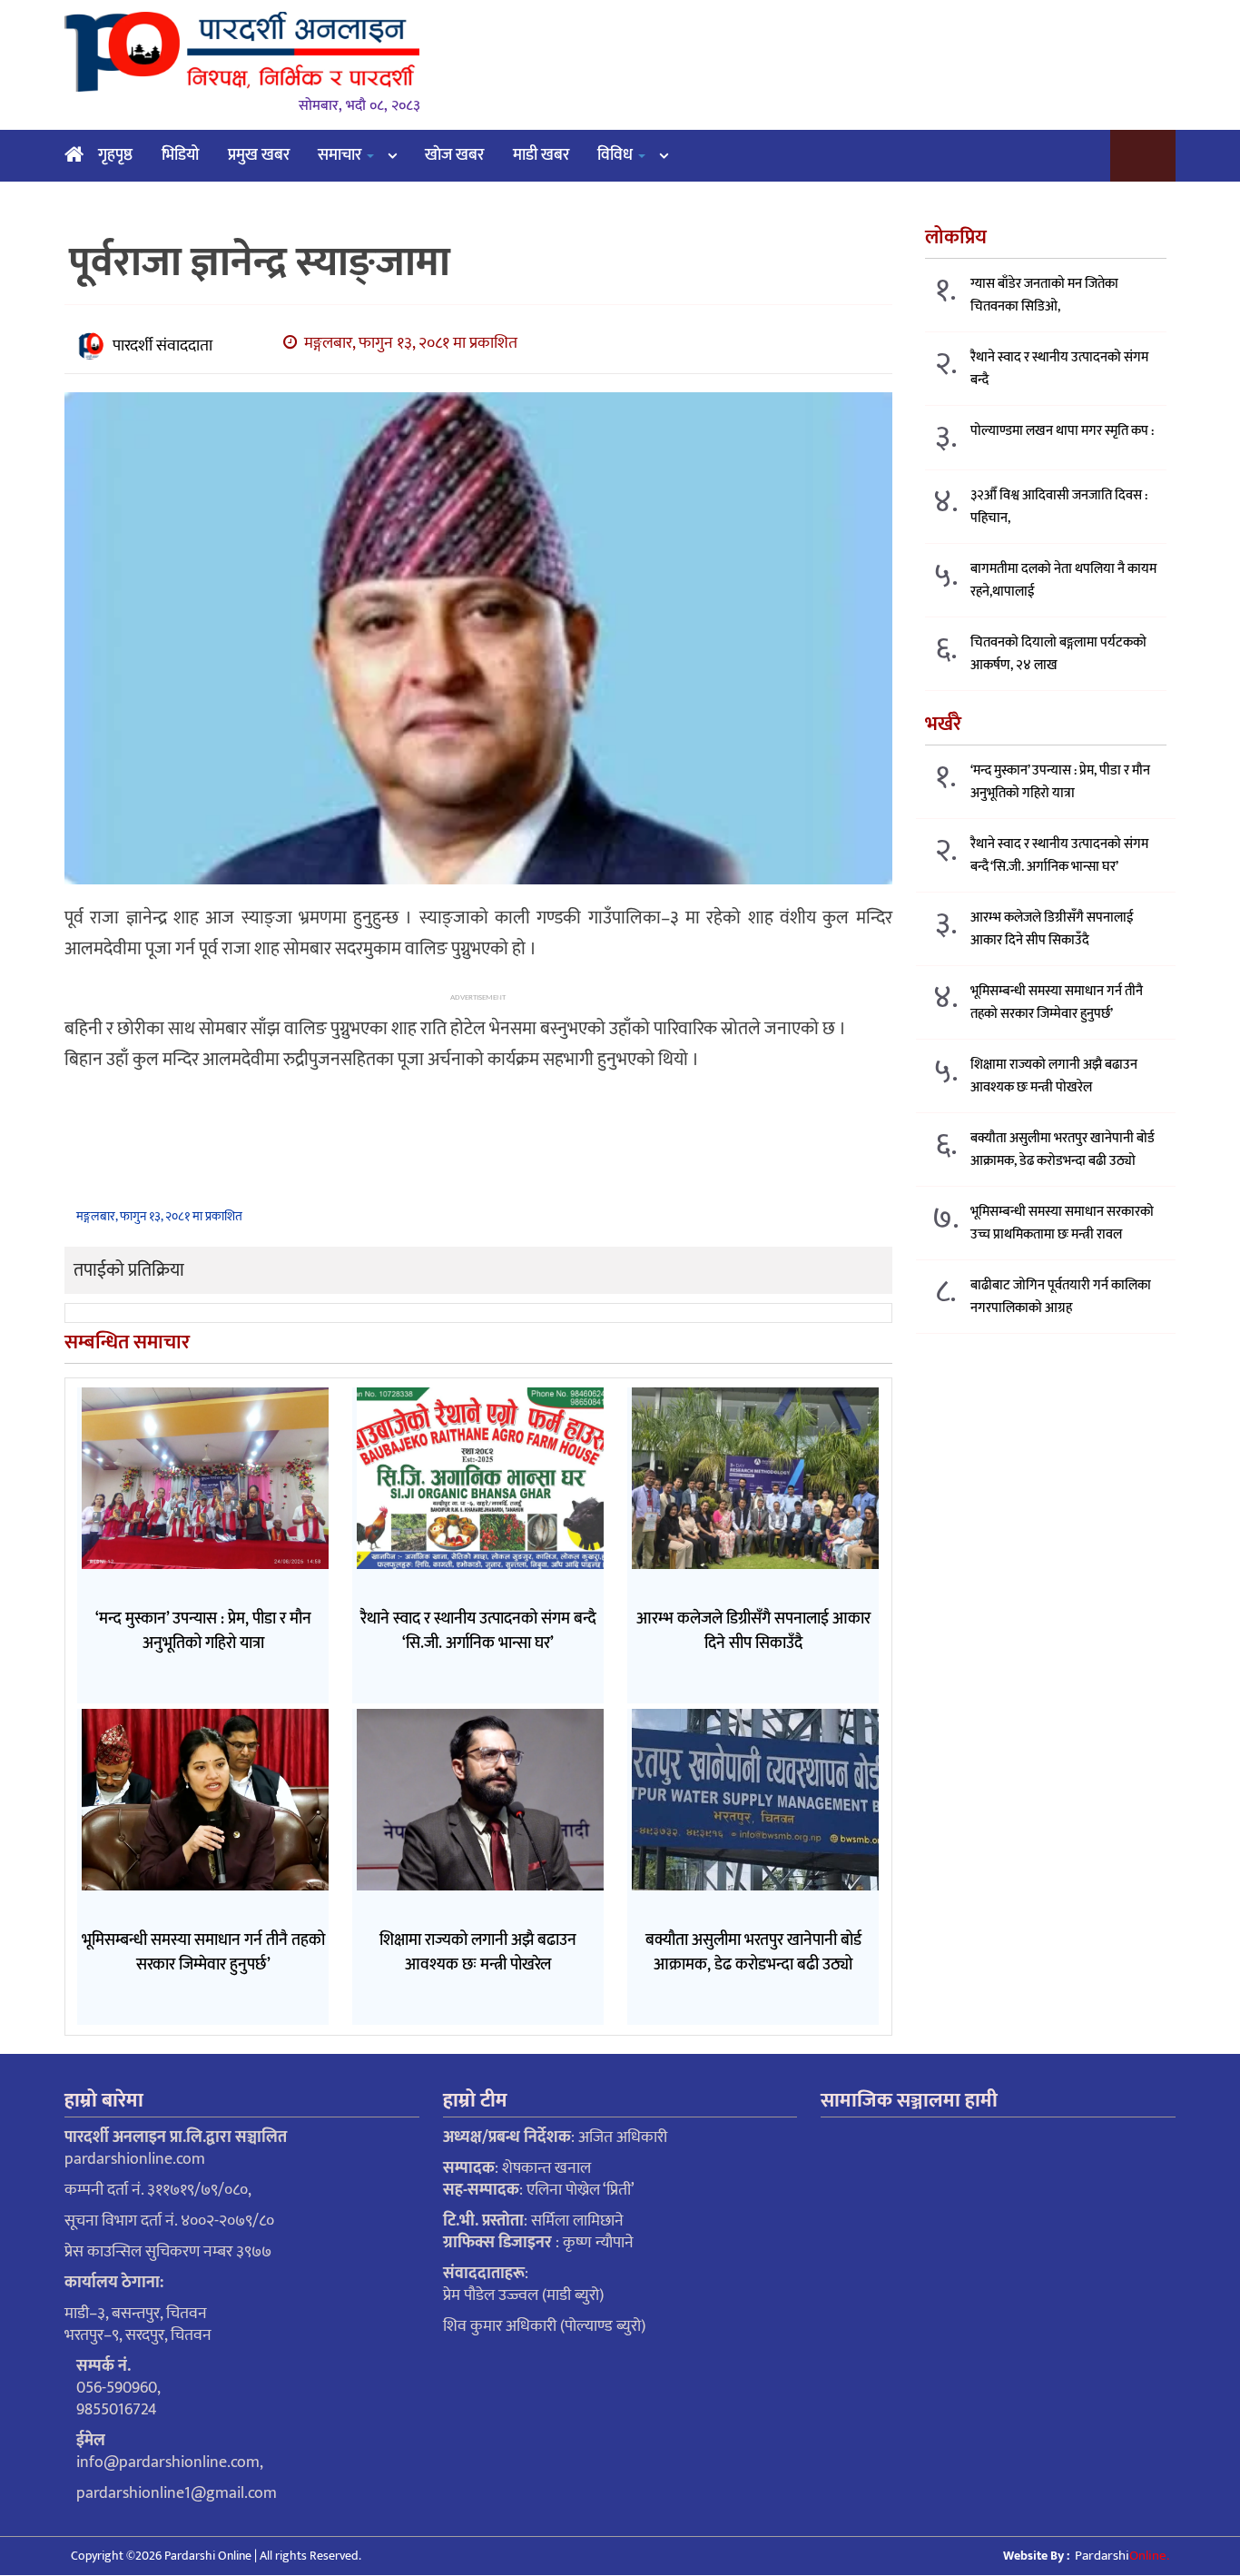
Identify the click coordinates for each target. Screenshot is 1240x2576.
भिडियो (180, 155)
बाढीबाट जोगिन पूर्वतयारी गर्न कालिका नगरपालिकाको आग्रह (1061, 1297)
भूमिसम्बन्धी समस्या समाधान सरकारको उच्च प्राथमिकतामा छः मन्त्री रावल (1062, 1223)
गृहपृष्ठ (115, 155)
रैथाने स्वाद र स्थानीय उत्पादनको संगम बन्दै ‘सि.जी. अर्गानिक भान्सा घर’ (1059, 855)
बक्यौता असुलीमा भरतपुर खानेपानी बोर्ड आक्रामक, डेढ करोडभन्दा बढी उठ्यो (1063, 1150)
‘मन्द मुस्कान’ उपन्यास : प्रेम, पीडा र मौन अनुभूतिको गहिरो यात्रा (1060, 782)
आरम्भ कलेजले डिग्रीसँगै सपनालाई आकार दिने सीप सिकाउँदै (1052, 929)
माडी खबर (541, 155)
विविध (617, 155)
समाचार (341, 155)
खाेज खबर (454, 155)
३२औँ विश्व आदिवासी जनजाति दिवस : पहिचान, (1059, 507)
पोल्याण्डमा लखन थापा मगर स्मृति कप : (1062, 431)
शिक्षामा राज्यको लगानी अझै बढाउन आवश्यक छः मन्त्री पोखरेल (1054, 1076)
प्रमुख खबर (259, 155)
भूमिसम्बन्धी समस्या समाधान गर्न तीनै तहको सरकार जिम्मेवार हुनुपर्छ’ (1057, 1002)
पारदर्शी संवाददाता (162, 346)
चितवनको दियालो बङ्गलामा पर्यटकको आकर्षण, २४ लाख (1058, 654)
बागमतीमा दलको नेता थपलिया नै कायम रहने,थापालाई (1063, 580)
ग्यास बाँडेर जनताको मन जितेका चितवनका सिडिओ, (1044, 295)
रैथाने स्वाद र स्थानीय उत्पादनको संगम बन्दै (1059, 369)
